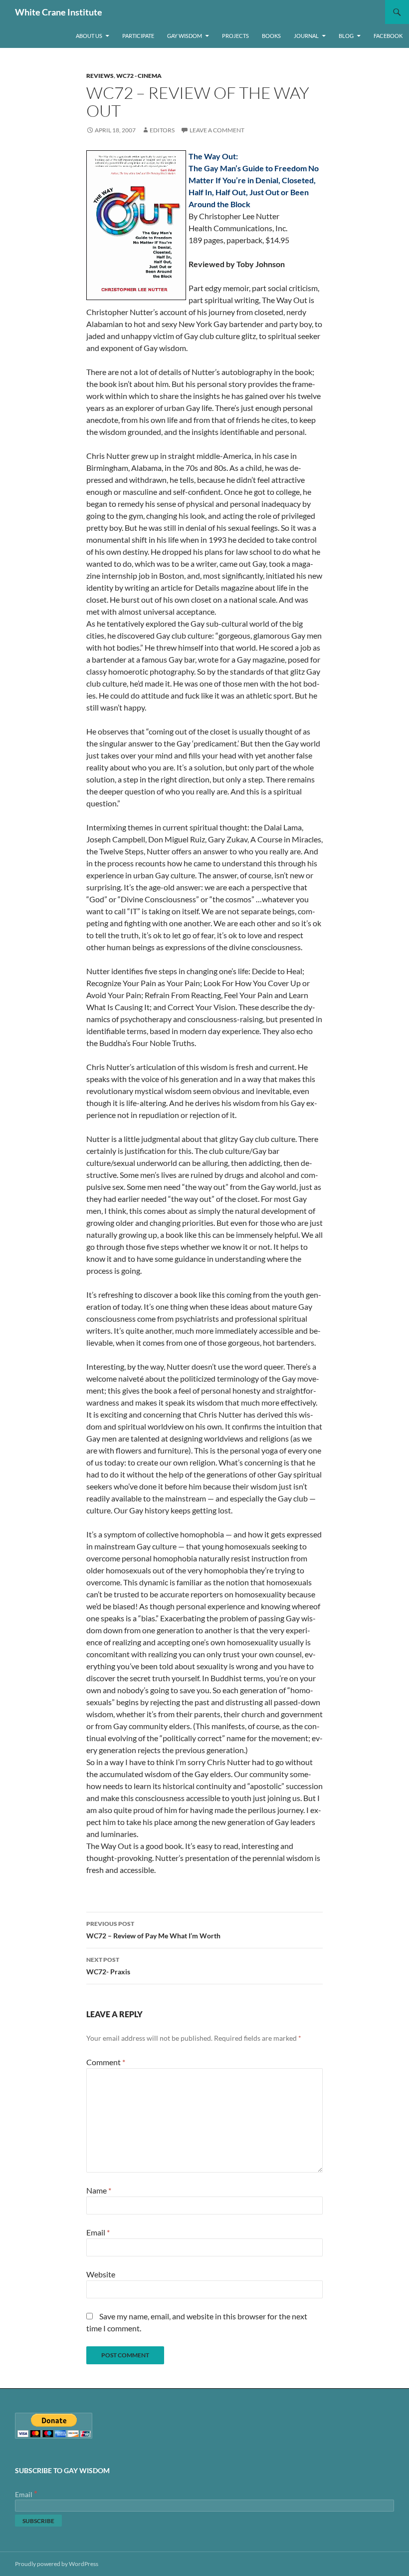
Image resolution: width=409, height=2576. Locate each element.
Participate (138, 36)
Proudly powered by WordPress (57, 2564)
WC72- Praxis (108, 1966)
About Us (89, 36)
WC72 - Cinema (139, 76)
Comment (106, 2062)
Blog (346, 36)
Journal (306, 36)
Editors (162, 130)
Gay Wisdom (185, 36)
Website (101, 2274)
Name (99, 2190)
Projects (235, 36)
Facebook (388, 36)
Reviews (100, 76)
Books (271, 36)
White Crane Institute (59, 12)
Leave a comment (217, 130)
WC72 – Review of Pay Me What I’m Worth (153, 1930)
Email (98, 2232)
